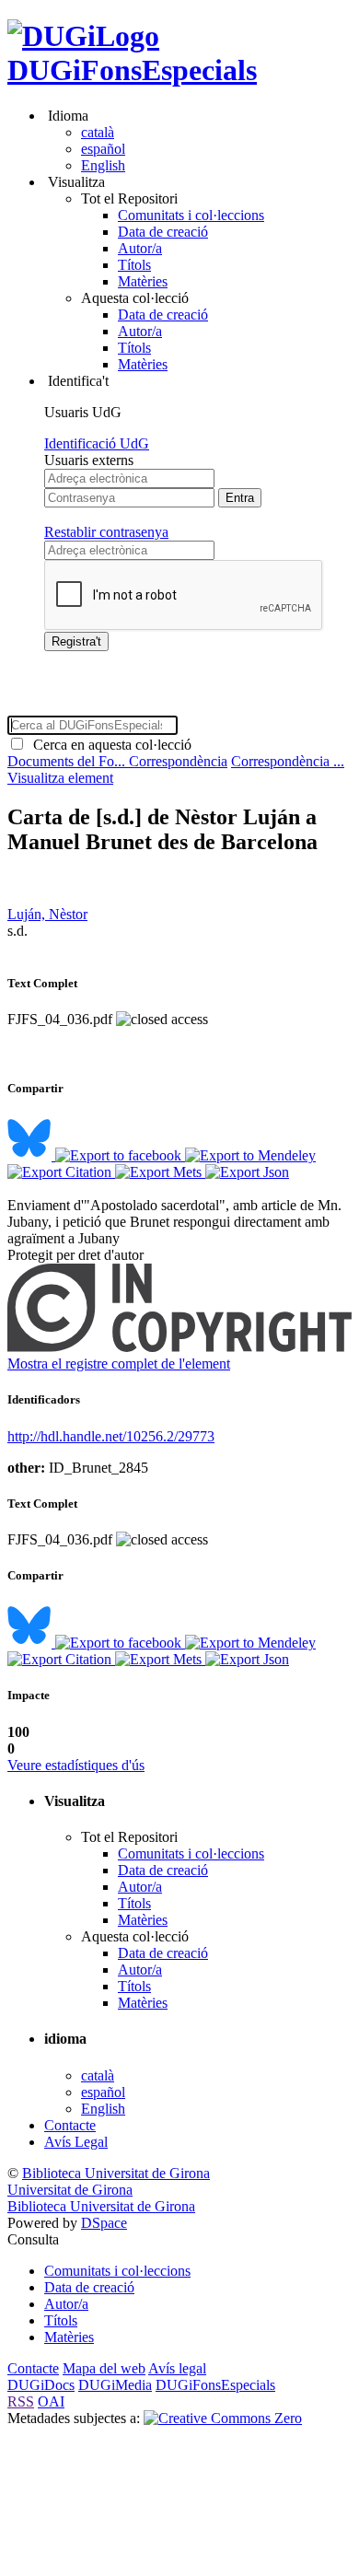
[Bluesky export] (31, 1155)
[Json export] (247, 1172)
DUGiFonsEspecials (132, 70)
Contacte (70, 2125)
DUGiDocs (41, 2385)
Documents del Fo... (68, 761)
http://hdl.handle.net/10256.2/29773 (111, 1436)
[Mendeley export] (250, 1155)
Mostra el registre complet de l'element (119, 1364)
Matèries (143, 281)
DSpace (104, 2223)
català (98, 132)
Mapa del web (104, 2368)
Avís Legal (76, 2142)
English (103, 165)
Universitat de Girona (70, 2190)
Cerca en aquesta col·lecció (109, 745)
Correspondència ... (288, 761)
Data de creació (163, 232)
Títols (134, 265)
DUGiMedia (115, 2385)
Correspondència (178, 761)
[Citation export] (61, 1172)
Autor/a (140, 248)
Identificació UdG (97, 443)
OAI (51, 2401)
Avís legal (177, 2368)
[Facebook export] (120, 1155)
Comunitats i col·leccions (191, 215)
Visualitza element (60, 778)
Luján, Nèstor (47, 914)
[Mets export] (160, 1172)
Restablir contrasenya (106, 532)
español (103, 149)
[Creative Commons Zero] (223, 2418)
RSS (21, 2401)
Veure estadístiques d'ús (76, 1765)
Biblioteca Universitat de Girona (116, 2173)
